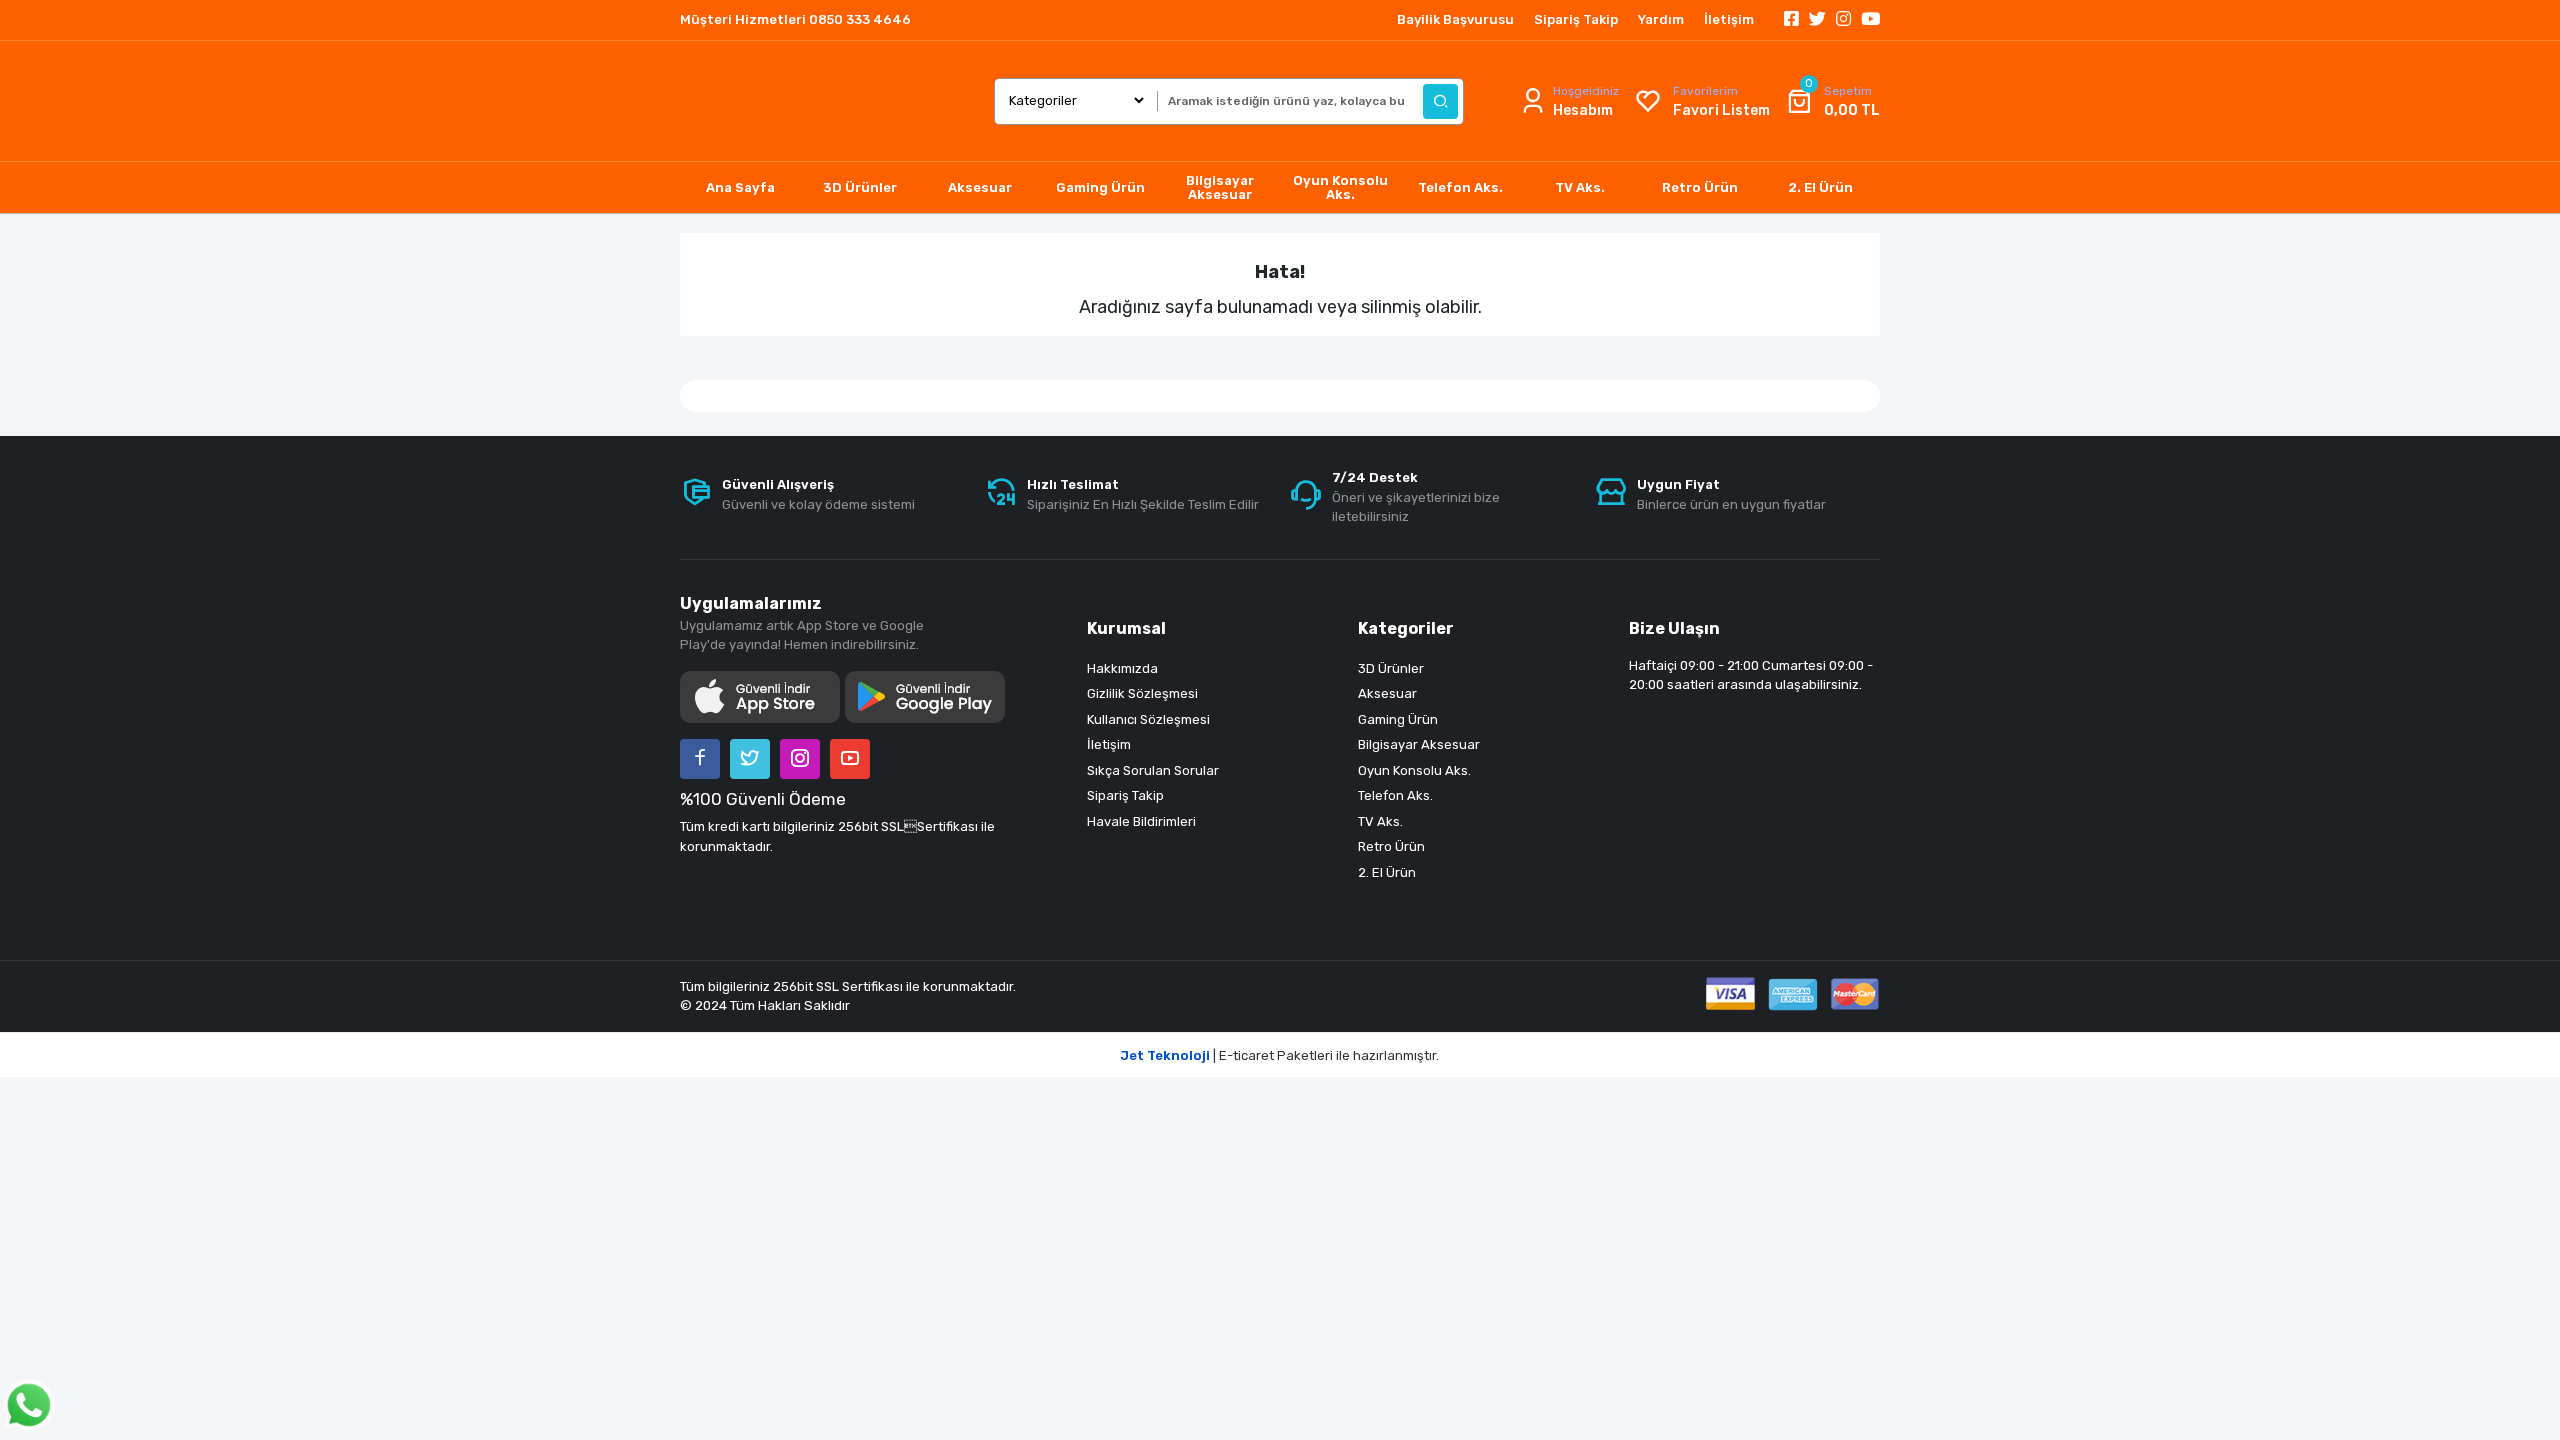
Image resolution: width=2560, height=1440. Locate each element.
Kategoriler (1406, 628)
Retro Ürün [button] (1700, 187)
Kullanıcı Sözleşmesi (1148, 719)
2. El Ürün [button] (1820, 187)
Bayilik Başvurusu (1455, 19)
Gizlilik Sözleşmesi (1142, 693)
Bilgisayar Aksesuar (1419, 744)
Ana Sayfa (740, 187)
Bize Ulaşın (1674, 628)
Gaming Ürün (1398, 719)
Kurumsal (1126, 628)
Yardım (1661, 19)
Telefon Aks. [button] (1460, 187)
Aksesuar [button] (980, 187)
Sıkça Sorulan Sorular (1153, 770)
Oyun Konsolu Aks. (1414, 770)
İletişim (1729, 19)
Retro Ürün (1391, 846)
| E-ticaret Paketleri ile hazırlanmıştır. (1280, 1055)
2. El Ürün (1387, 872)
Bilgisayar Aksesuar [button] (1220, 187)
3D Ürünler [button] (860, 187)
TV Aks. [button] (1580, 187)
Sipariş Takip (1576, 19)
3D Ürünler (1391, 668)
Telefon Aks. (1395, 795)
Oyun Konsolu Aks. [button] (1340, 187)
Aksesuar (1387, 693)
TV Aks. (1380, 821)
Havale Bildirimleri (1141, 821)
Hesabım (1583, 110)
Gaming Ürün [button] (1100, 187)
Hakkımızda (1122, 668)
